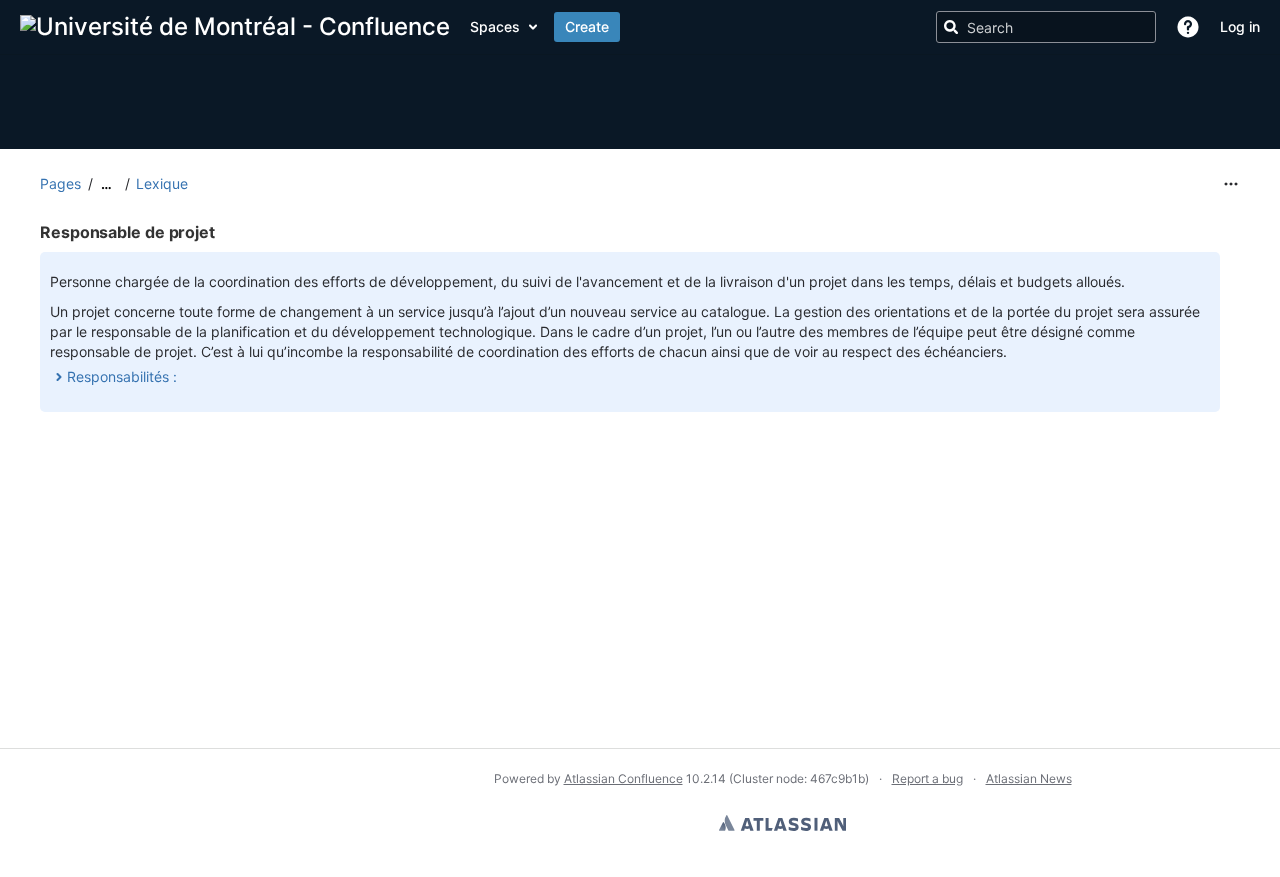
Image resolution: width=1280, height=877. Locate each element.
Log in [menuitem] (1240, 26)
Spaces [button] (495, 26)
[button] (1188, 27)
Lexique (162, 183)
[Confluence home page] (235, 27)
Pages (60, 183)
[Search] (951, 27)
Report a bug (927, 778)
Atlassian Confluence (623, 778)
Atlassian (782, 823)
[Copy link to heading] (221, 233)
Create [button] (587, 26)
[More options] (1231, 184)
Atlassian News (1029, 778)
